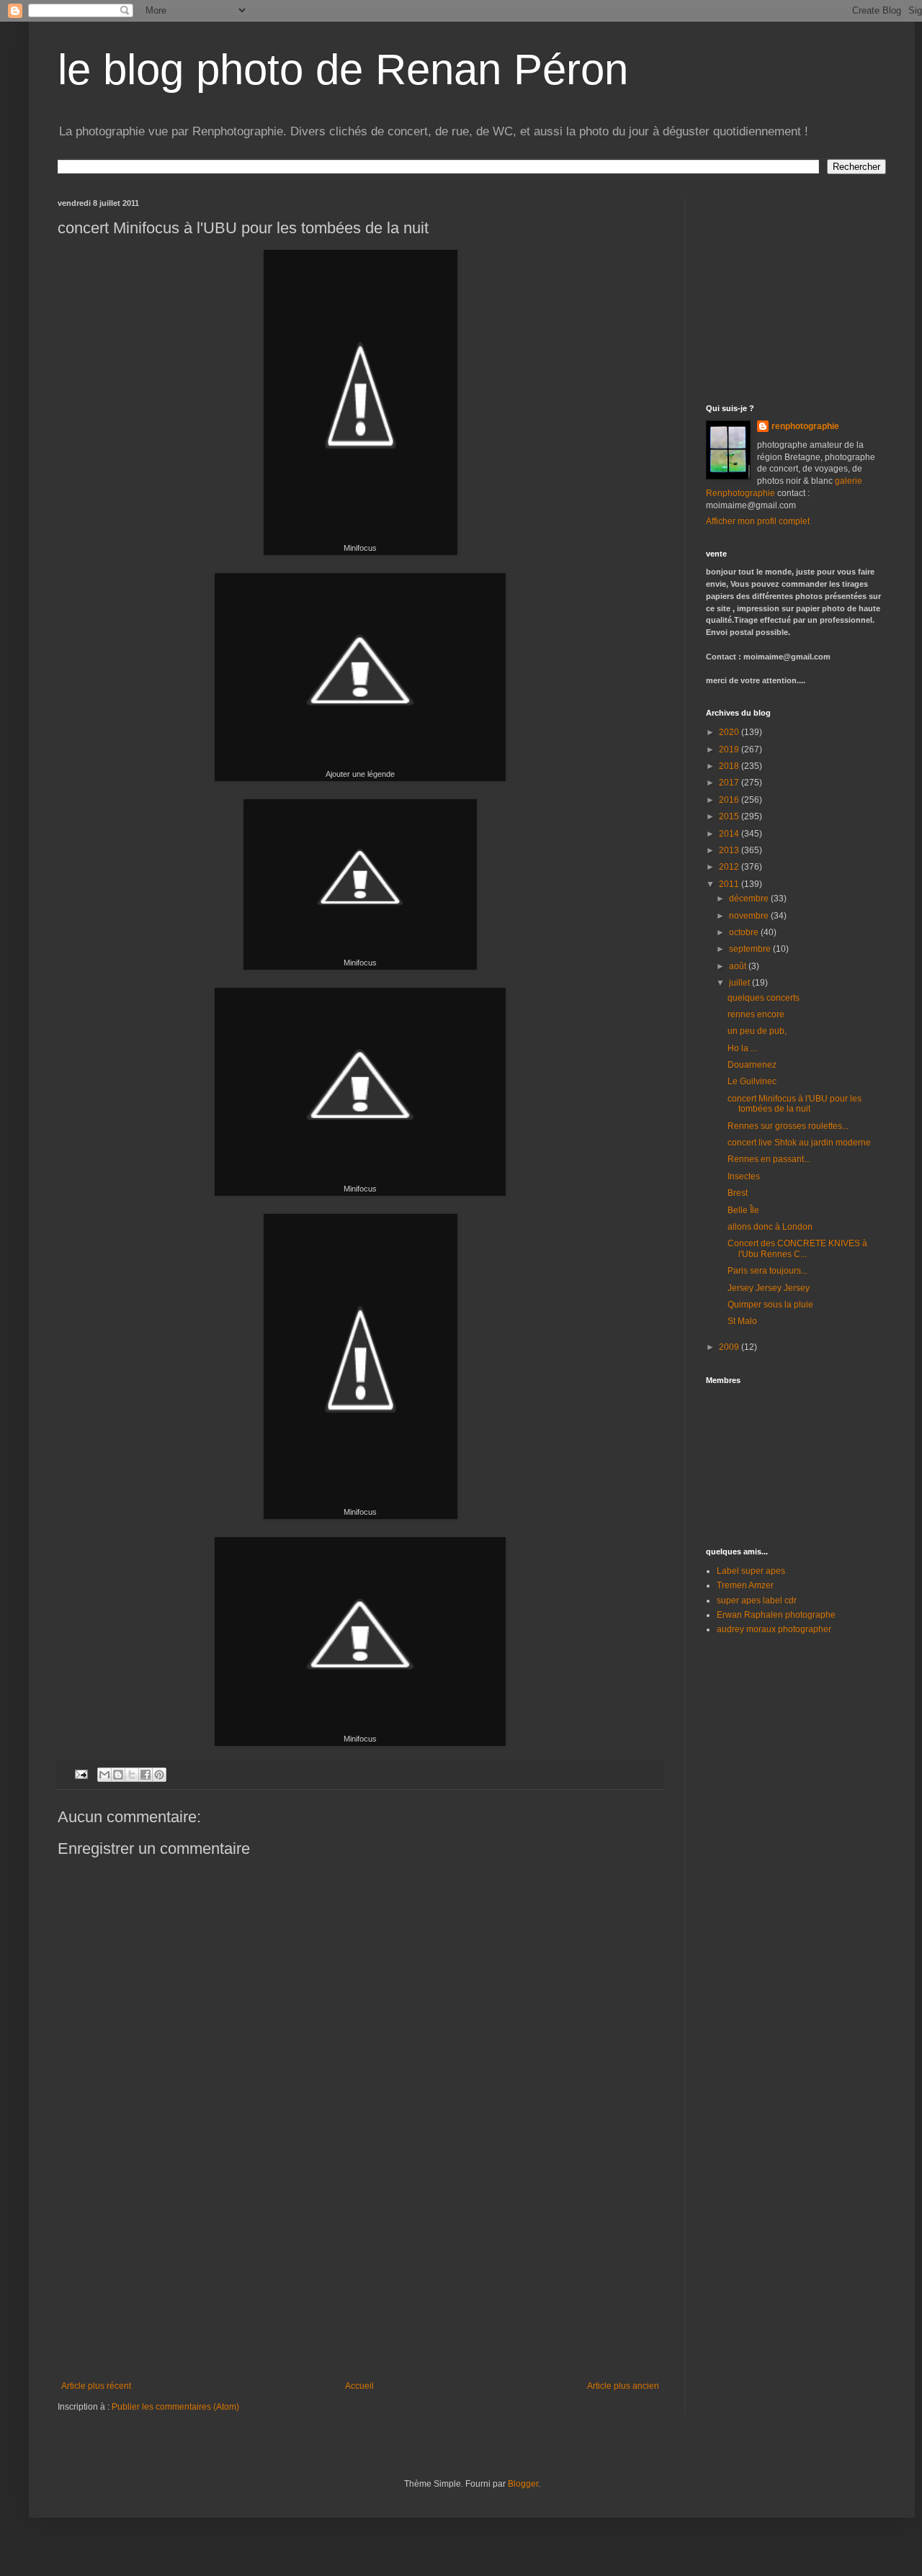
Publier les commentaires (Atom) (175, 2407)
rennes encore (756, 1014)
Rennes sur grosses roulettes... (788, 1126)
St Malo (742, 1321)
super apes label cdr (757, 1600)
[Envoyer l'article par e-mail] (81, 1774)
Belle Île (743, 1210)
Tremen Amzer (745, 1585)
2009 (730, 1347)
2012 (730, 867)
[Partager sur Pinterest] (159, 1775)
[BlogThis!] (118, 1775)
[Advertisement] (360, 2273)
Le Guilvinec (752, 1081)
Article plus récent (96, 2386)
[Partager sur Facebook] (146, 1775)
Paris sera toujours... (767, 1271)
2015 (730, 816)
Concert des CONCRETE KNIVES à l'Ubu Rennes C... (797, 1248)
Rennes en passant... (769, 1159)
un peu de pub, (757, 1031)
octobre (745, 932)
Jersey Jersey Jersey (769, 1288)
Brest (738, 1193)
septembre (751, 949)
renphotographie (805, 426)
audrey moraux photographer (774, 1629)
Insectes (744, 1176)
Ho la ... (742, 1048)
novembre (750, 916)
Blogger (523, 2484)
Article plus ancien (623, 2386)
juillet (740, 983)
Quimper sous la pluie (770, 1305)
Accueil (359, 2386)
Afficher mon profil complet (758, 521)
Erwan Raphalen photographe (776, 1615)
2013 (730, 850)
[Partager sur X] (132, 1775)
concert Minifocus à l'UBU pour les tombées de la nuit (795, 1104)
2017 (730, 783)
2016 (730, 800)
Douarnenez (752, 1065)
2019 (730, 749)
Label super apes (751, 1571)
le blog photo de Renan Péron (343, 69)
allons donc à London (770, 1227)
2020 (730, 732)
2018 (730, 766)
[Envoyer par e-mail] (104, 1775)
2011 (730, 884)
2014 (730, 834)
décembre (750, 899)
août (739, 966)
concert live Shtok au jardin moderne (799, 1143)
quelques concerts (764, 998)
